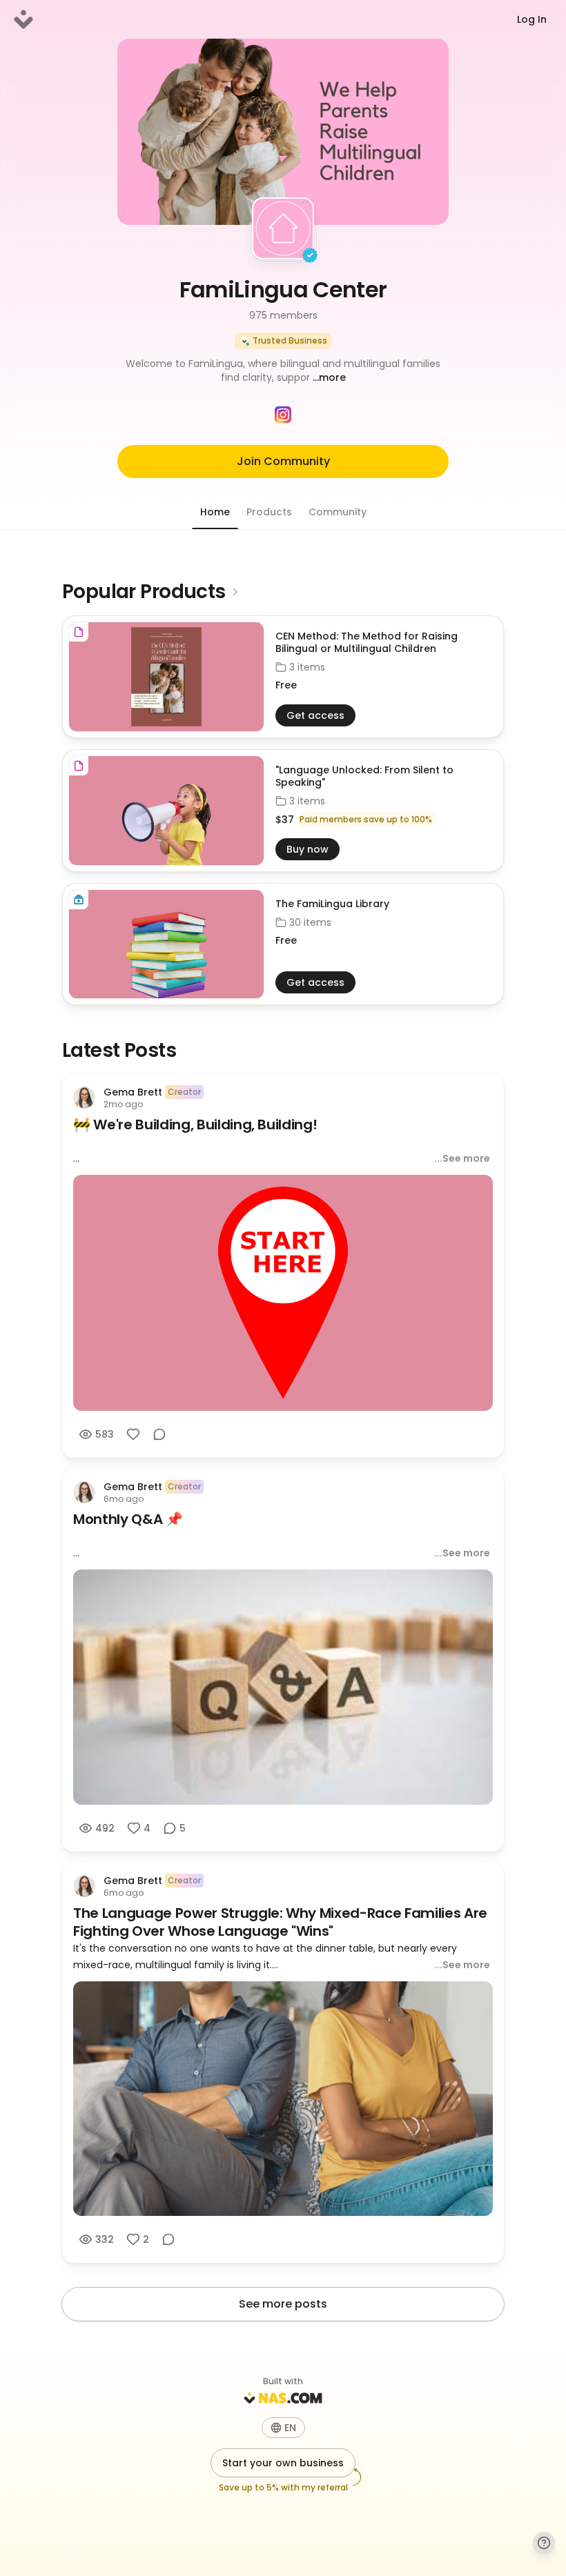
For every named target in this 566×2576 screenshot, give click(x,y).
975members (283, 315)
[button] (283, 370)
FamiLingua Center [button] (283, 289)
